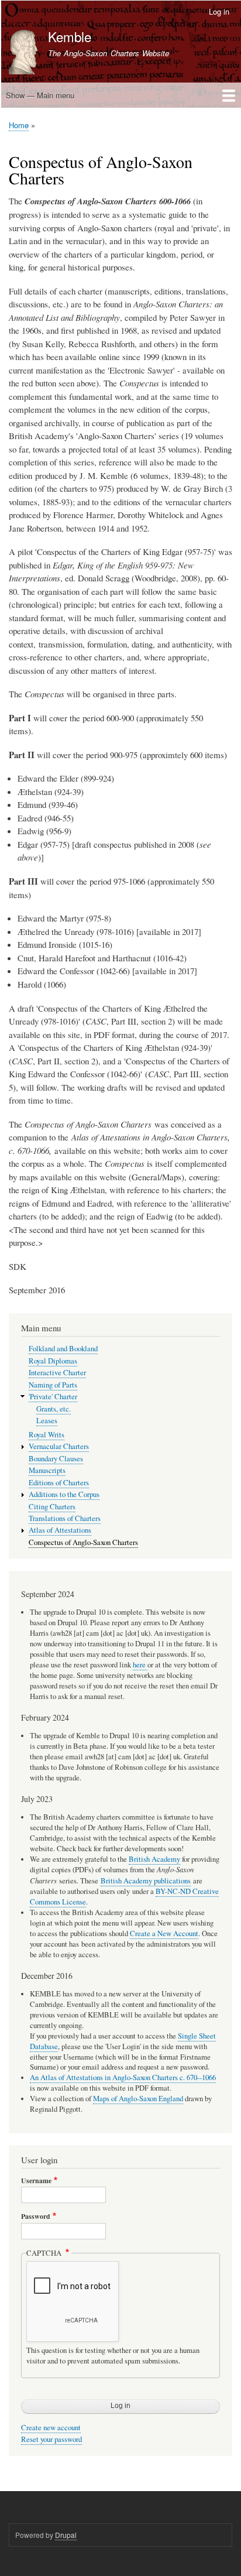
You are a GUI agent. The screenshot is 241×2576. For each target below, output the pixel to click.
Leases (47, 1421)
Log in (219, 11)
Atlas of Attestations (60, 1530)
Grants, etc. (54, 1409)
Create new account (51, 2428)
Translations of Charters (65, 1518)
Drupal (66, 2535)
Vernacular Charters (59, 1446)
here (140, 1665)
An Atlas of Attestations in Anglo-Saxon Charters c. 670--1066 (123, 2077)
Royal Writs (47, 1435)
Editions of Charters (59, 1483)
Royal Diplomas (53, 1361)
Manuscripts (47, 1470)
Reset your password (51, 2439)
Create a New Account (164, 1933)
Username (36, 2181)
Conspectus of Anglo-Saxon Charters (83, 1542)
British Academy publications (146, 1881)
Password (36, 2217)
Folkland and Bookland (63, 1349)
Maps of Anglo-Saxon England (138, 2099)
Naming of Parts (53, 1385)
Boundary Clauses (56, 1459)
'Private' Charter (53, 1397)
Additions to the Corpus (64, 1494)
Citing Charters (52, 1507)
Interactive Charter (57, 1373)
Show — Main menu (40, 95)
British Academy (154, 1859)
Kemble (70, 36)
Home (19, 125)
